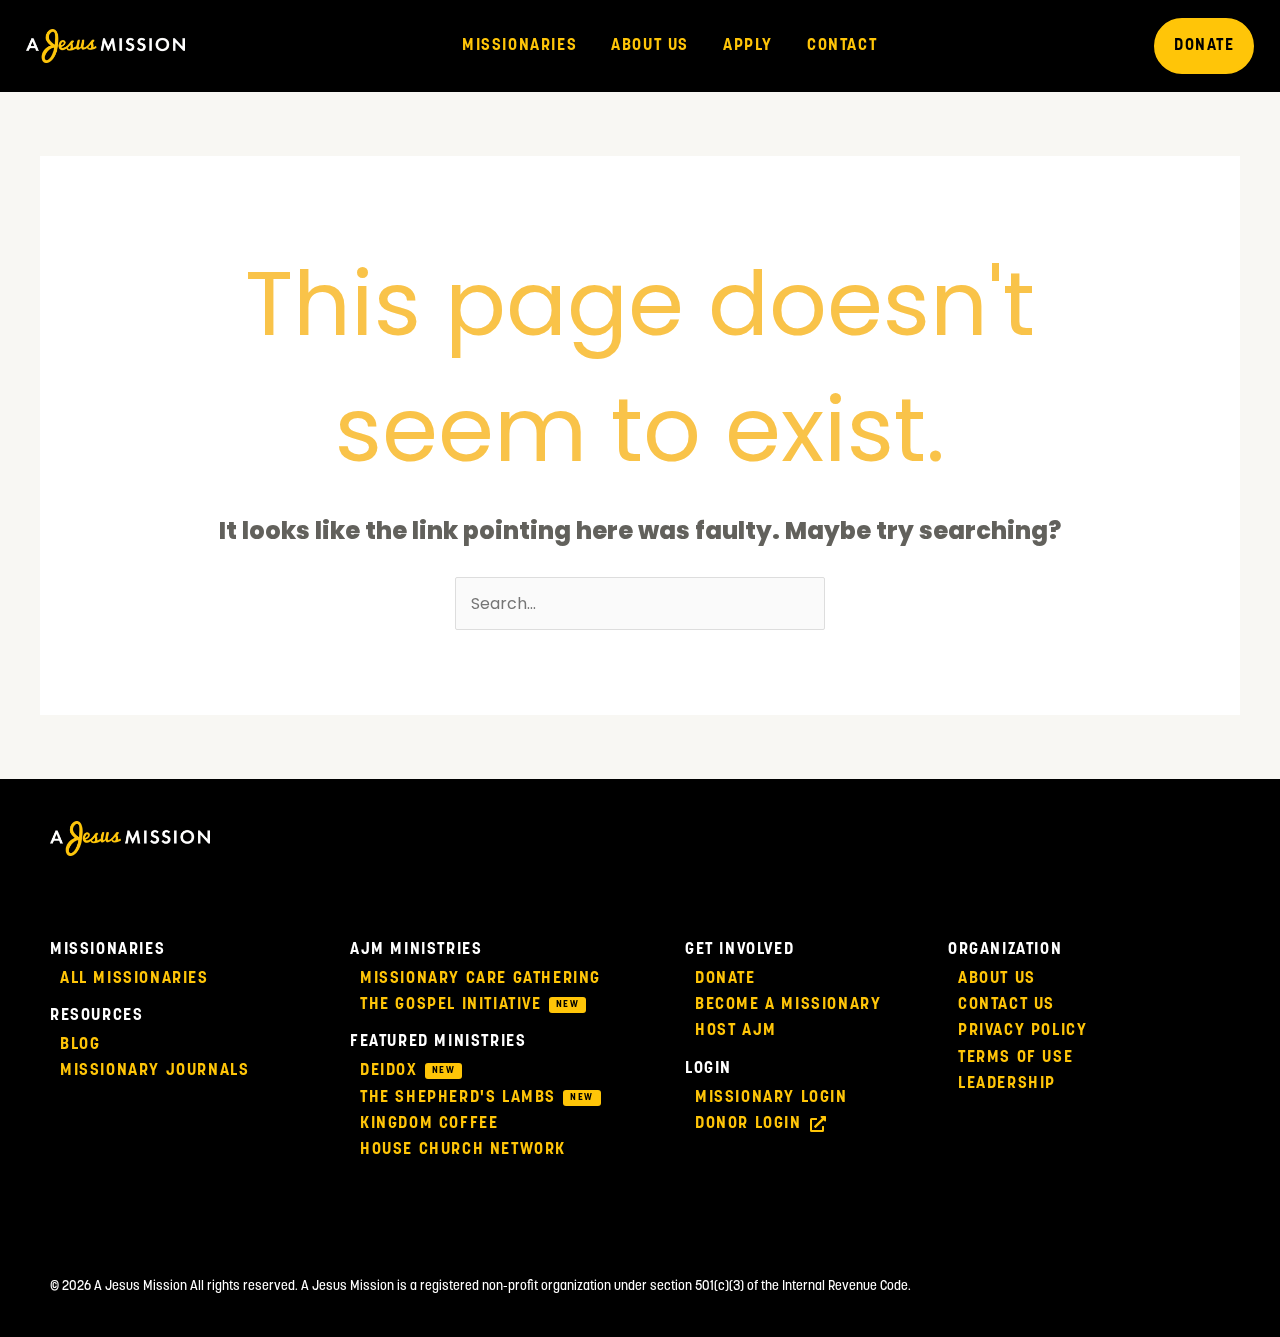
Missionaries (519, 46)
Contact (842, 46)
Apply (748, 46)
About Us (650, 46)
